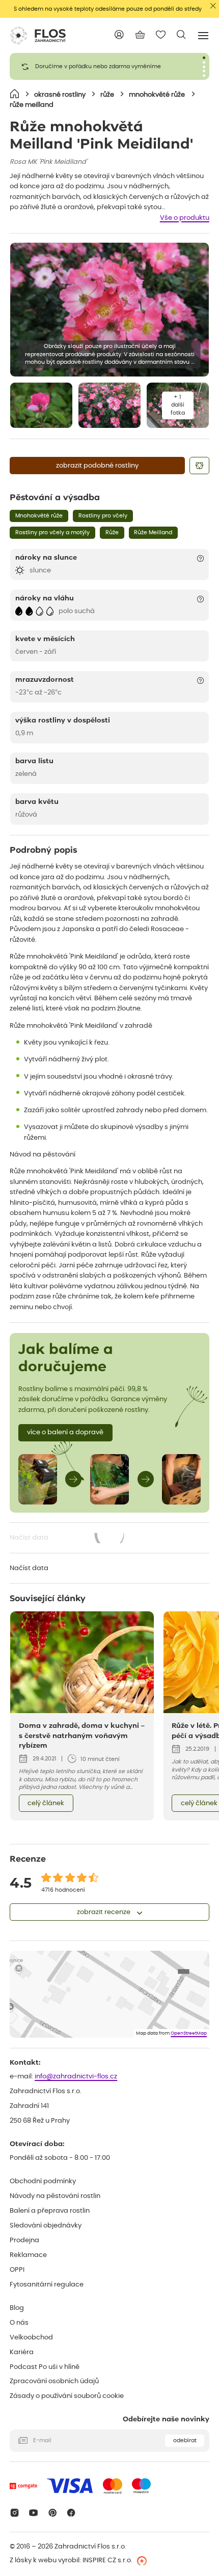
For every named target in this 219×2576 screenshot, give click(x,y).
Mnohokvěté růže (39, 516)
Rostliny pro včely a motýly (52, 532)
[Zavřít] (213, 6)
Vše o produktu (185, 218)
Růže (112, 532)
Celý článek (46, 1803)
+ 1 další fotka (178, 405)
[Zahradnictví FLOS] (38, 36)
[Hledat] (182, 35)
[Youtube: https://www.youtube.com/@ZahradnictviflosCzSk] (33, 2513)
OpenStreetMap (189, 2033)
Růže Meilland (153, 532)
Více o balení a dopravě (65, 1432)
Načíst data (68, 1539)
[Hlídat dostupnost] (199, 466)
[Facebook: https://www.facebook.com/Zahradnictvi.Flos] (72, 2513)
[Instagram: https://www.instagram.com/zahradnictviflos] (15, 2513)
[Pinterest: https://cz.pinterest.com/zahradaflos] (52, 2513)
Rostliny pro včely (103, 516)
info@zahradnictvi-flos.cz (76, 2077)
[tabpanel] (109, 66)
